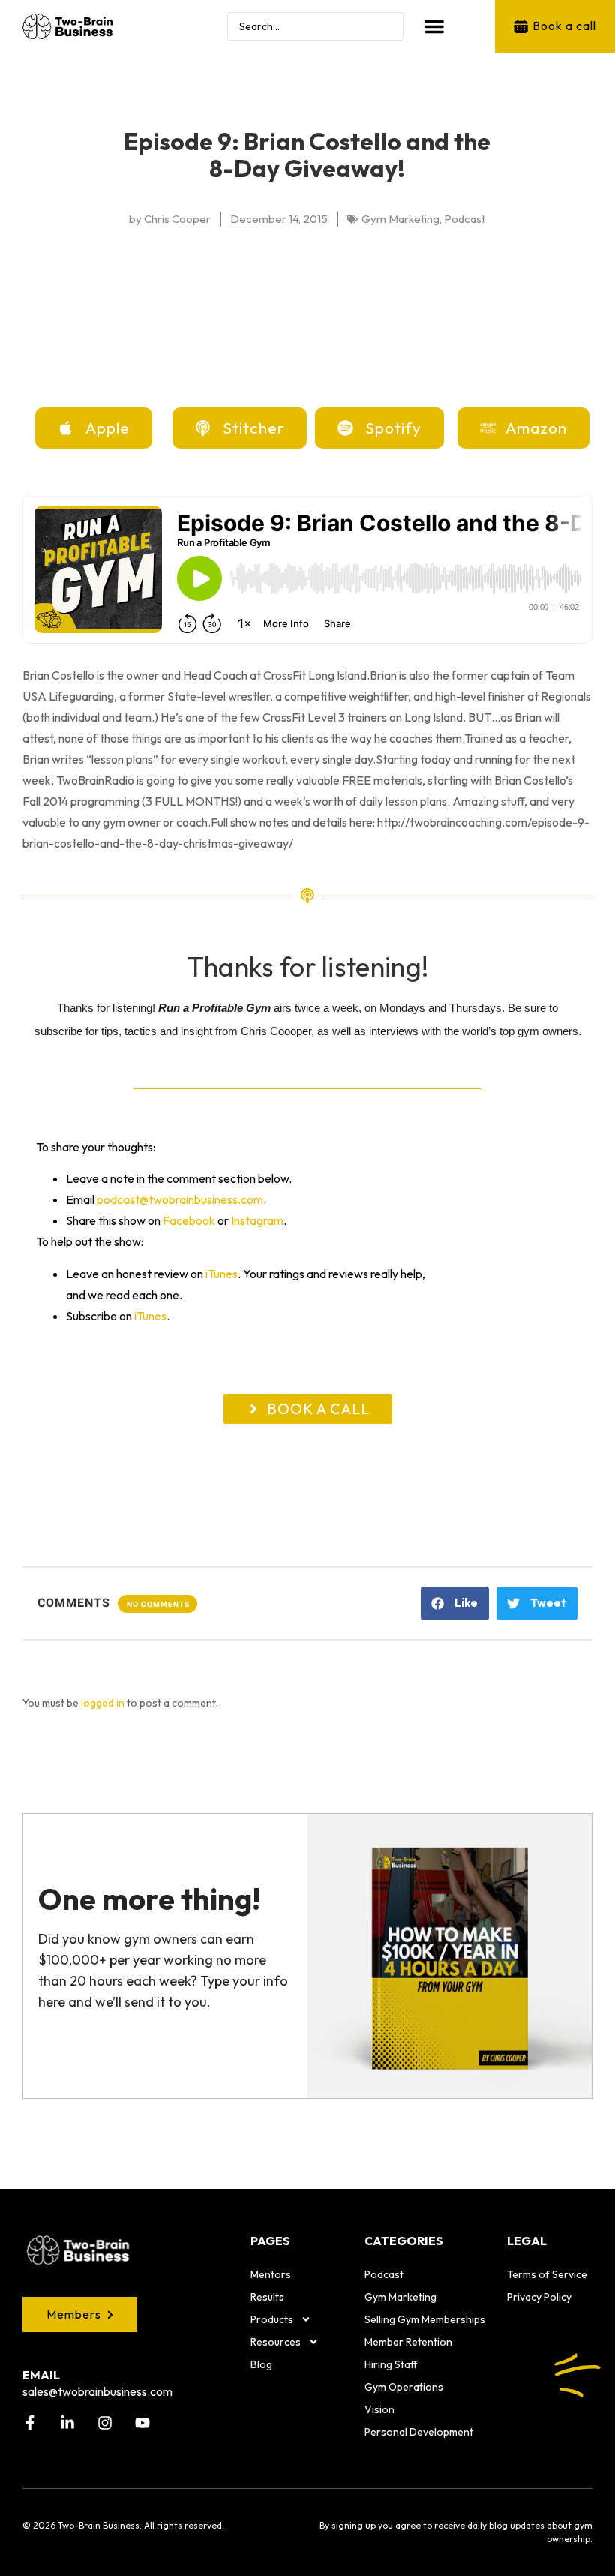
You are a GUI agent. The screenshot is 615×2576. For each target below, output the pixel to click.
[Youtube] (142, 2423)
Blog (261, 2364)
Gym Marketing (400, 2297)
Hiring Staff (391, 2364)
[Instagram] (105, 2423)
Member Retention (408, 2342)
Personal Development (419, 2432)
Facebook (189, 1220)
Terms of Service (547, 2274)
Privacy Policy (539, 2297)
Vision (379, 2409)
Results (267, 2297)
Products (272, 2319)
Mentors (271, 2274)
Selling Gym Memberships (425, 2319)
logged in (103, 1703)
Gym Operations (404, 2387)
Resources (276, 2342)
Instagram (257, 1220)
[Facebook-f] (30, 2423)
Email (41, 2375)
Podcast (384, 2274)
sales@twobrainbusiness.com (97, 2391)
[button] (434, 26)
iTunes (222, 1274)
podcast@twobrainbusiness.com (180, 1199)
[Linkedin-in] (67, 2423)
